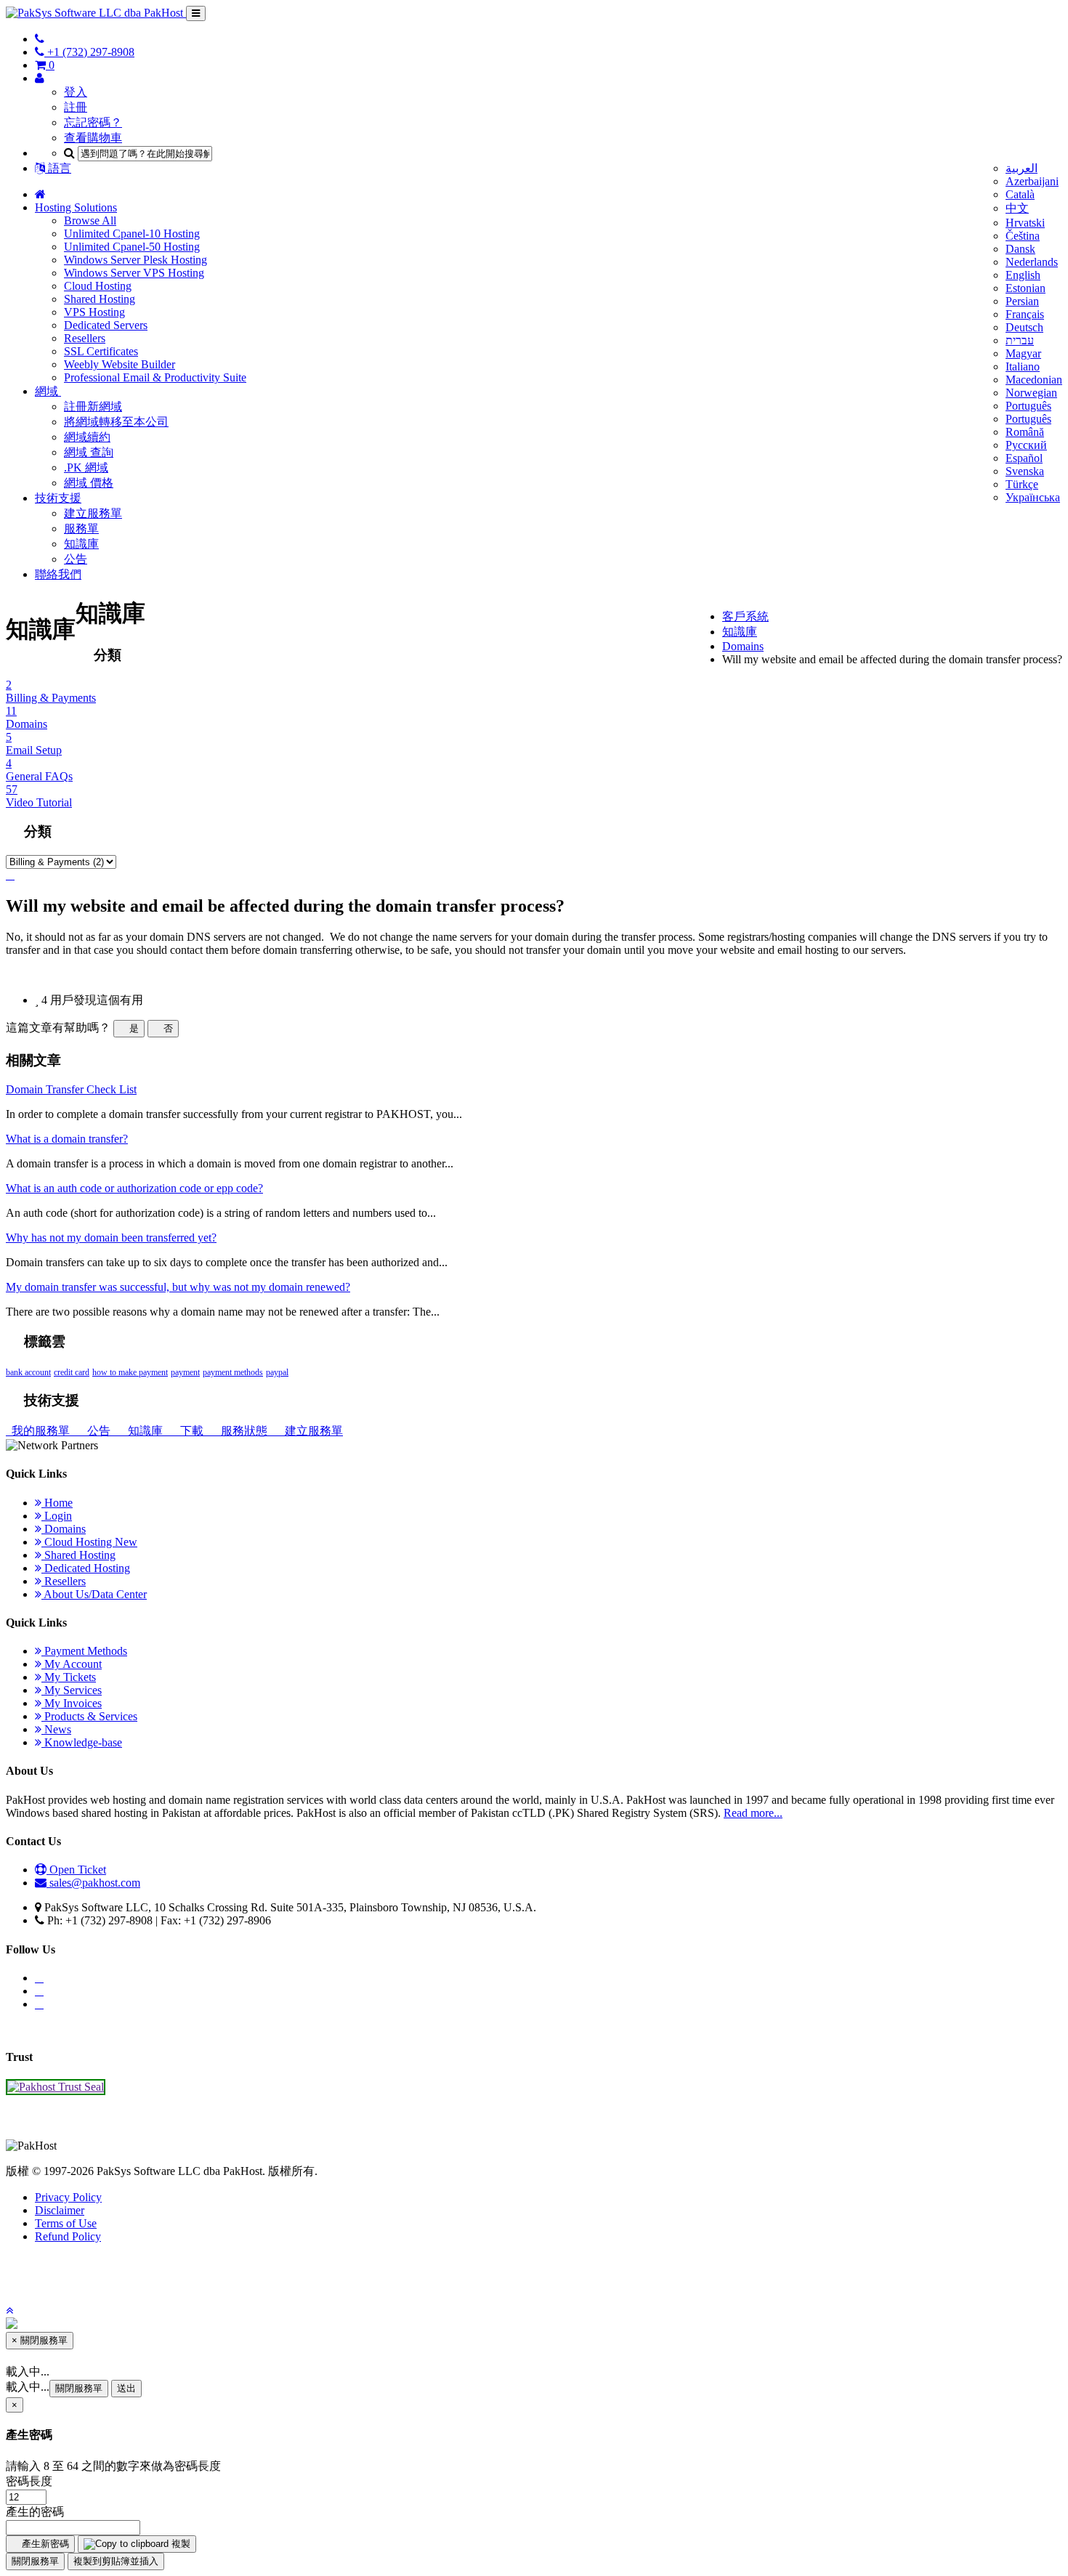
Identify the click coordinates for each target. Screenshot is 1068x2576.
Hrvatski (1025, 223)
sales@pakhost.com (95, 1883)
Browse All (90, 220)
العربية (1022, 168)
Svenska (1025, 471)
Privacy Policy (68, 2197)
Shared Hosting (100, 299)
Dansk (1020, 249)
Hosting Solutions (76, 207)
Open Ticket (76, 1870)
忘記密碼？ (93, 122)
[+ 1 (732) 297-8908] (40, 39)
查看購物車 (93, 138)
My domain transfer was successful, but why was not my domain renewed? (178, 1287)
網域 (48, 391)
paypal (277, 1372)
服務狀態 (243, 1431)
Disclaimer (60, 2210)
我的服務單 (39, 1431)
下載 (190, 1431)
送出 (126, 2388)
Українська (1033, 497)
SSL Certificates (101, 351)
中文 (1017, 208)
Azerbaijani (1032, 181)
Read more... (753, 1813)
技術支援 (58, 498)
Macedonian (1034, 380)
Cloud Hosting (98, 286)
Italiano (1023, 366)
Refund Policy (68, 2236)
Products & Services (89, 1716)
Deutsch (1024, 327)
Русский (1026, 445)
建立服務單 (93, 513)
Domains (743, 646)
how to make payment (130, 1372)
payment (185, 1372)
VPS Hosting (94, 312)
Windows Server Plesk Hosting (135, 260)
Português (1028, 406)
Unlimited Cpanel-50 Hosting (132, 247)
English (1023, 275)
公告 (76, 559)
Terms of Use (66, 2223)
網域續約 (87, 437)
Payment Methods (84, 1651)
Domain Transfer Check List (71, 1089)
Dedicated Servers (106, 325)
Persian (1022, 301)
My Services (72, 1690)
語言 (58, 168)
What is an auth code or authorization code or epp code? (134, 1188)
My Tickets (69, 1677)
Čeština (1023, 236)
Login (57, 1516)
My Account (72, 1664)
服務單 (81, 528)
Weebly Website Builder (120, 364)
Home (57, 1503)
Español (1024, 458)
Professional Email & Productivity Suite (155, 377)
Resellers (85, 338)
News (56, 1729)
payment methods (233, 1372)
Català (1020, 194)
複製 (179, 2544)
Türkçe (1022, 484)
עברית (1020, 340)
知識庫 (81, 544)
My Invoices (72, 1703)
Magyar (1023, 353)
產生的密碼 (35, 2512)
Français (1025, 314)
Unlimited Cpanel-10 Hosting (132, 234)
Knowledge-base (82, 1742)
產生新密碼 (44, 2544)
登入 (76, 92)
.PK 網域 (86, 467)
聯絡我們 (58, 574)
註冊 (76, 107)
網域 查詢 (89, 452)
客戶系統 (745, 616)
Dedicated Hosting (86, 1568)
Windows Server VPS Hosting (134, 273)
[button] (9, 2310)
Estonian (1025, 288)
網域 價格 (89, 483)
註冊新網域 (93, 406)
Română (1025, 432)
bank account (28, 1372)
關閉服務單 (79, 2388)
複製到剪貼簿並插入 (116, 2561)
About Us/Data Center (94, 1594)
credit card (72, 1372)
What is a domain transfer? (67, 1139)
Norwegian (1031, 393)
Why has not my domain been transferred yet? (111, 1238)
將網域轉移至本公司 (116, 422)
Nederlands (1032, 262)
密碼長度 (29, 2481)
